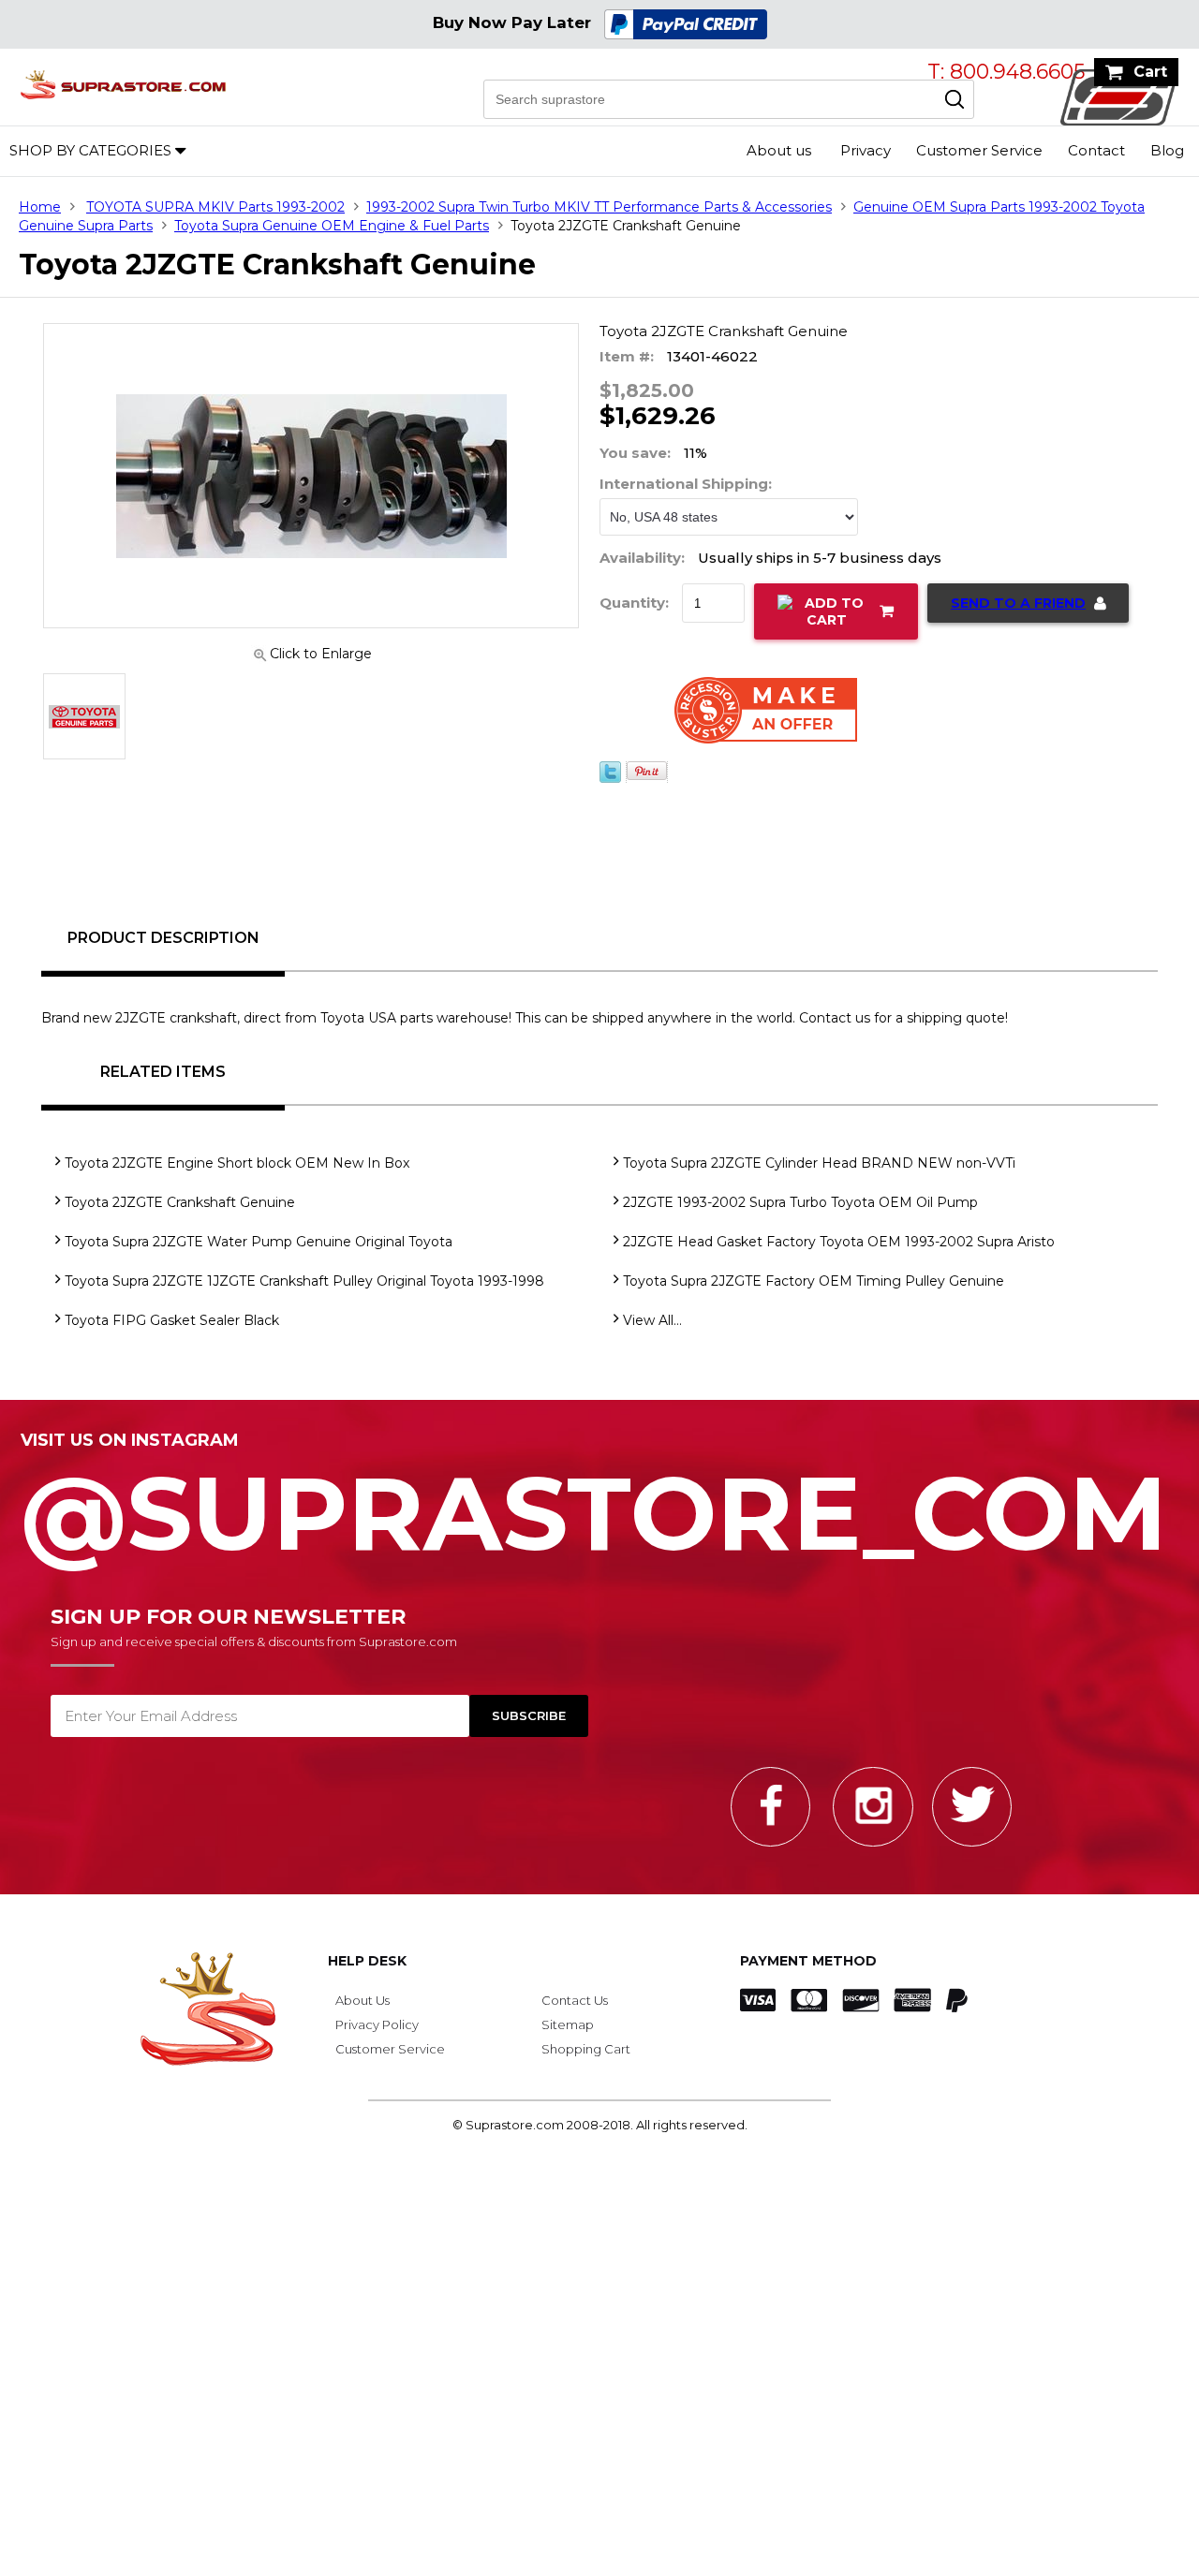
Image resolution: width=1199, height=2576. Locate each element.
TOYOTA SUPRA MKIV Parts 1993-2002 (215, 207)
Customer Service (979, 150)
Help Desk (367, 1961)
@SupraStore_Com (594, 1503)
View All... (652, 1320)
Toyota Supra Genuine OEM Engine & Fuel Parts (332, 226)
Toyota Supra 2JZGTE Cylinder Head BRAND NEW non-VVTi (819, 1163)
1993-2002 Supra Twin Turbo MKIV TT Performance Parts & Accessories (599, 207)
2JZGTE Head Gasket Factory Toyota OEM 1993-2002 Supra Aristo (839, 1242)
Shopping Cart (586, 2049)
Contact (1096, 150)
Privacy (866, 150)
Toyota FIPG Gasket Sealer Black (172, 1320)
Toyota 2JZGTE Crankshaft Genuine (180, 1202)
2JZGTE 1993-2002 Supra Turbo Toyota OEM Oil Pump (800, 1202)
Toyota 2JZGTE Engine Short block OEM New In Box (237, 1163)
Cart (1150, 72)
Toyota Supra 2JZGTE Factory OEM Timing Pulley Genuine (814, 1281)
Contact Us (575, 2000)
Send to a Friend (1018, 603)
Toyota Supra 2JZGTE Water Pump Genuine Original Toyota (259, 1242)
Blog (1167, 150)
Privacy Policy (377, 2024)
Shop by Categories (90, 150)
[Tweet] (610, 789)
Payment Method (808, 1961)
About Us (363, 2000)
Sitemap (568, 2024)
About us (779, 150)
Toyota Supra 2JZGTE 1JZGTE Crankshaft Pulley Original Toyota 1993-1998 (304, 1281)
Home (40, 207)
